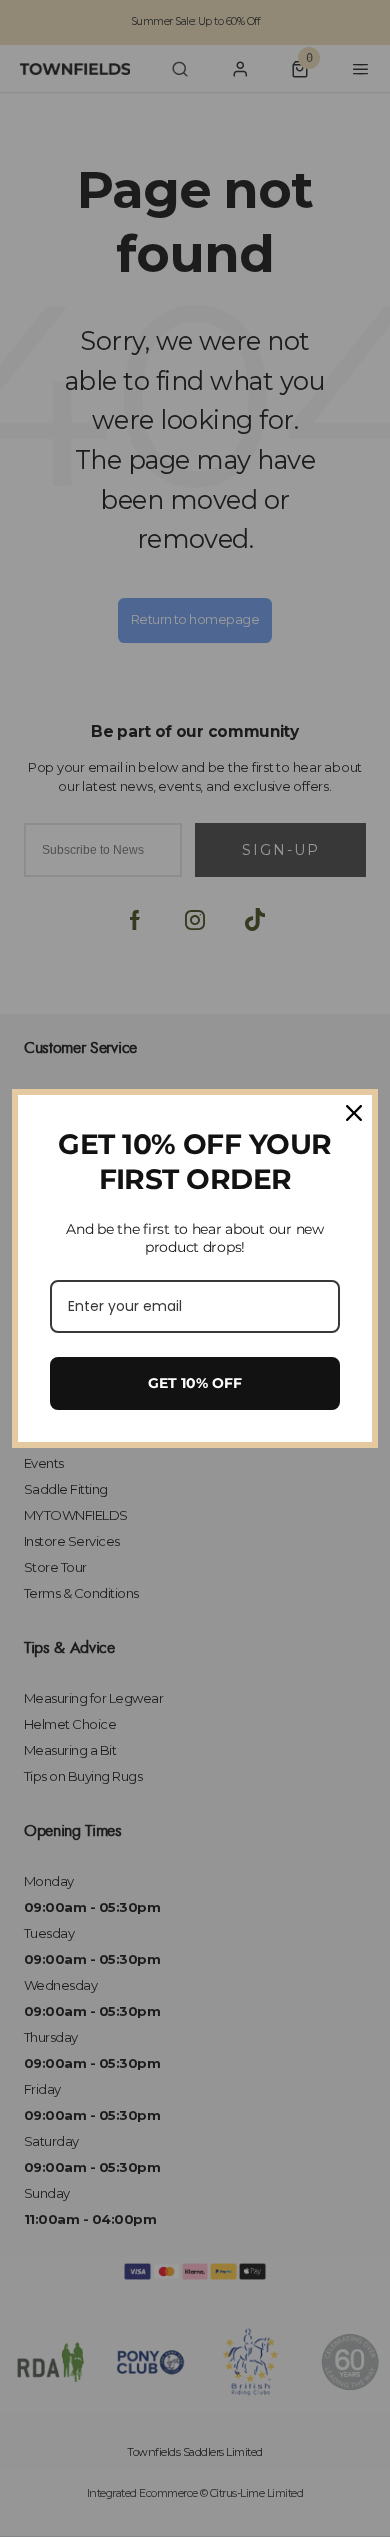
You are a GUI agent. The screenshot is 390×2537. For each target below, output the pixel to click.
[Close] (354, 1113)
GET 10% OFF (195, 1383)
